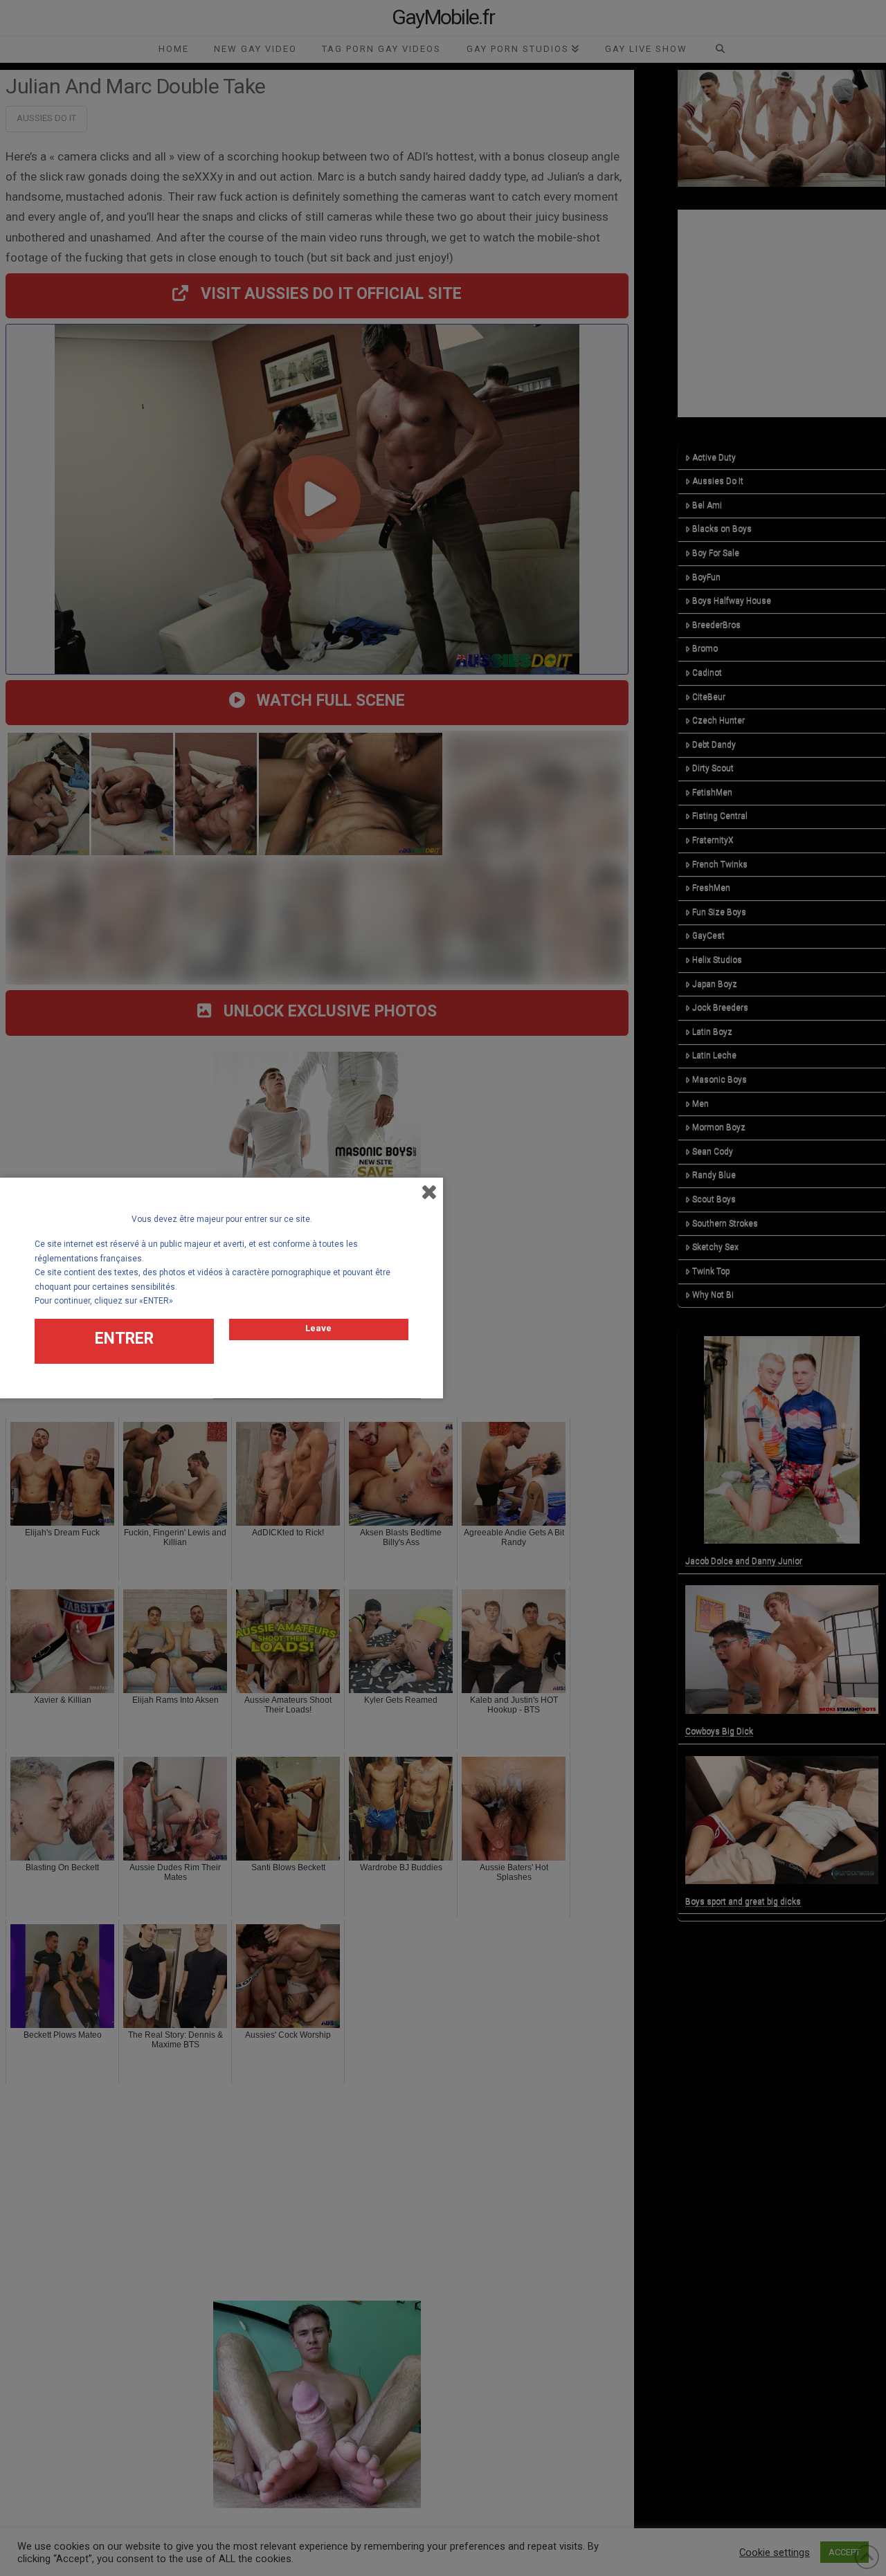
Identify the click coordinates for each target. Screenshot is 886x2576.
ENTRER (124, 1339)
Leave (318, 1328)
